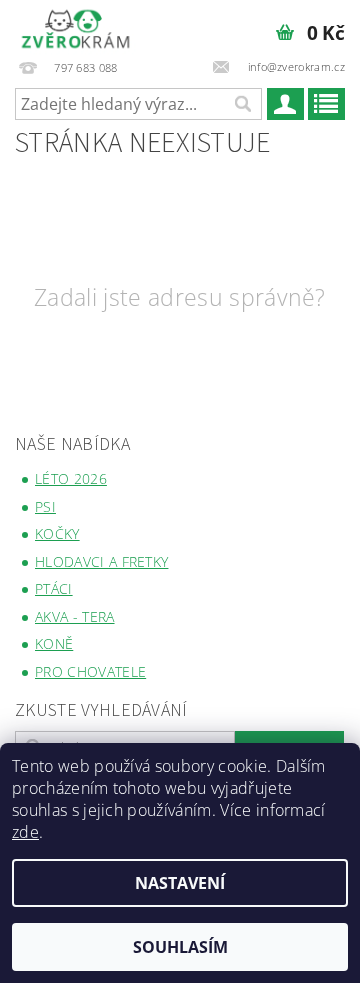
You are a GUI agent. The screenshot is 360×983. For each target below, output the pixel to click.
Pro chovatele (90, 671)
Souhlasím (180, 947)
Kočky (57, 533)
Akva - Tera (75, 616)
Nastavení (180, 883)
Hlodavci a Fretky (101, 561)
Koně (54, 643)
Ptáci (54, 588)
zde (25, 832)
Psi (45, 506)
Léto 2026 (71, 478)
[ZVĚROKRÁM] (75, 26)
